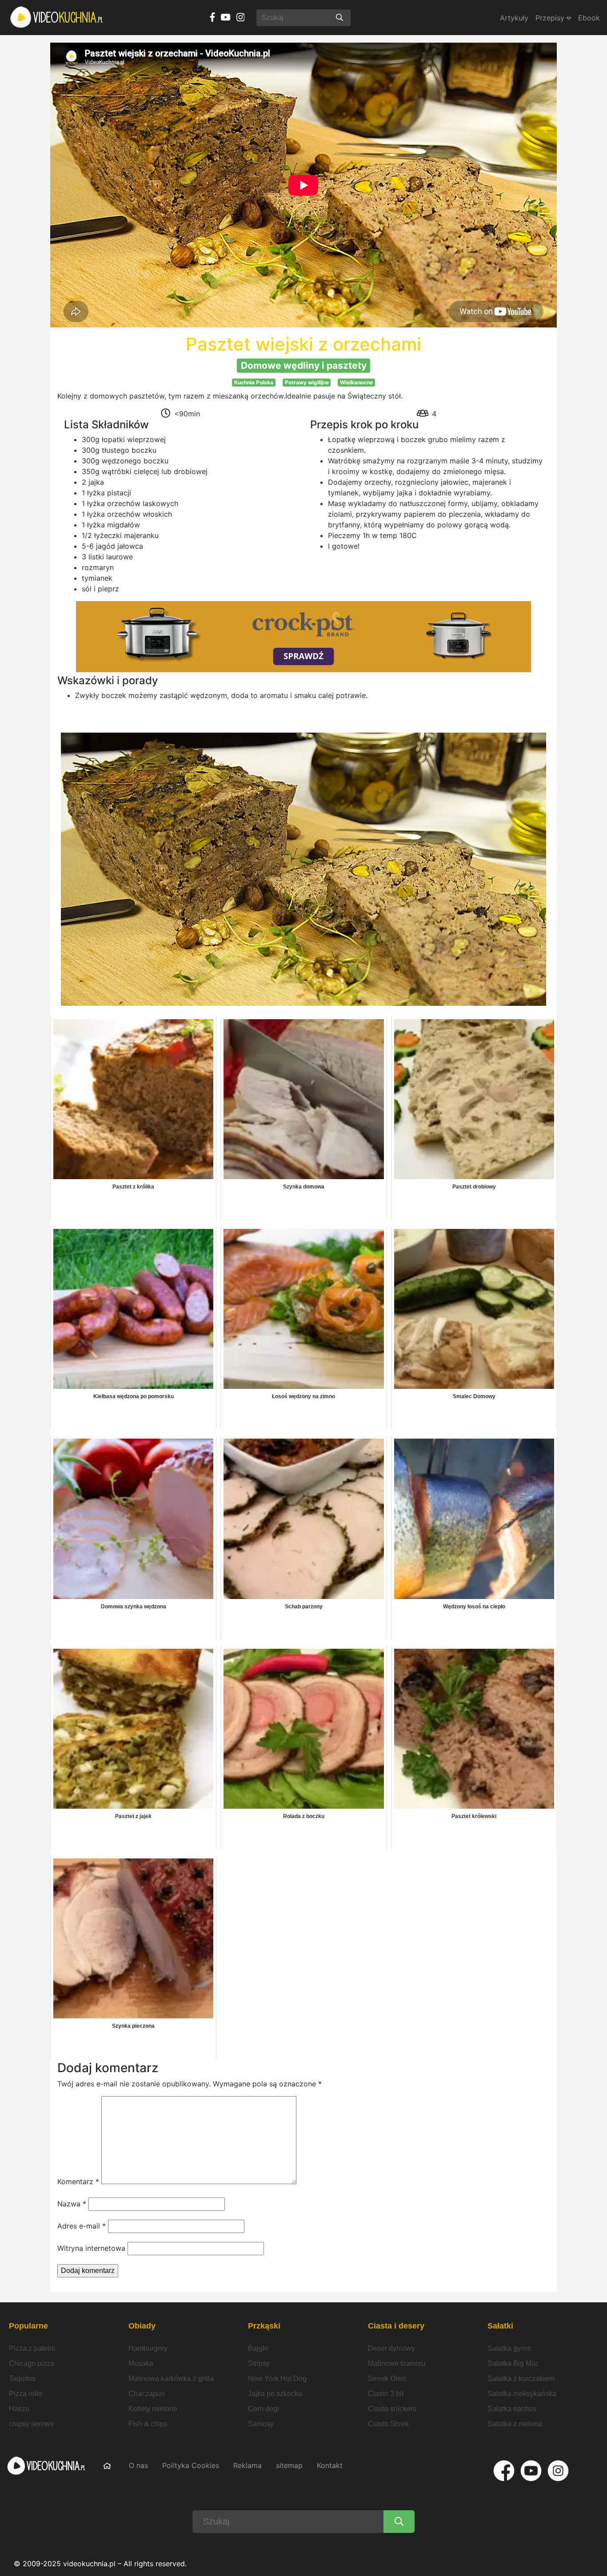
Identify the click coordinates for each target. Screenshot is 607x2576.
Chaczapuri (147, 2394)
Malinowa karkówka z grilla (171, 2379)
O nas (138, 2465)
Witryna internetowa (91, 2248)
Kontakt (330, 2465)
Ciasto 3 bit (386, 2394)
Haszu (19, 2409)
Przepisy (551, 18)
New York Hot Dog (277, 2379)
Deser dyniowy (391, 2348)
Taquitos (22, 2379)
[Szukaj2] (399, 2522)
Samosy (261, 2424)
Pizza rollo (26, 2394)
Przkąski (264, 2326)
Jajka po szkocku (275, 2394)
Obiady (142, 2326)
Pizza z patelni (32, 2348)
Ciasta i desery (396, 2326)
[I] (558, 2471)
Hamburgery (148, 2348)
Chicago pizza (32, 2363)
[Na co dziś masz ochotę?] (339, 18)
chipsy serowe (32, 2424)
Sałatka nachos (512, 2409)
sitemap (289, 2465)
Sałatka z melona (515, 2424)
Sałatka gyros (509, 2348)
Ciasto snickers (392, 2409)
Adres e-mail (82, 2226)
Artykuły (514, 18)
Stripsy (259, 2363)
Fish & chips (148, 2424)
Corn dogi (264, 2409)
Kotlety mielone (153, 2409)
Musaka (141, 2363)
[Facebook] (504, 2471)
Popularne (28, 2326)
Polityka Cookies (191, 2465)
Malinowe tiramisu (397, 2363)
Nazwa (72, 2204)
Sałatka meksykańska (522, 2394)
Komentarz (78, 2181)
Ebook (589, 18)
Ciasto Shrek (388, 2424)
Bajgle (258, 2348)
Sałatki (500, 2326)
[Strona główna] (57, 18)
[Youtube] (531, 2471)
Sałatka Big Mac (513, 2363)
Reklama (248, 2465)
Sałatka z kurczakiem (521, 2379)
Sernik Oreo (387, 2379)
